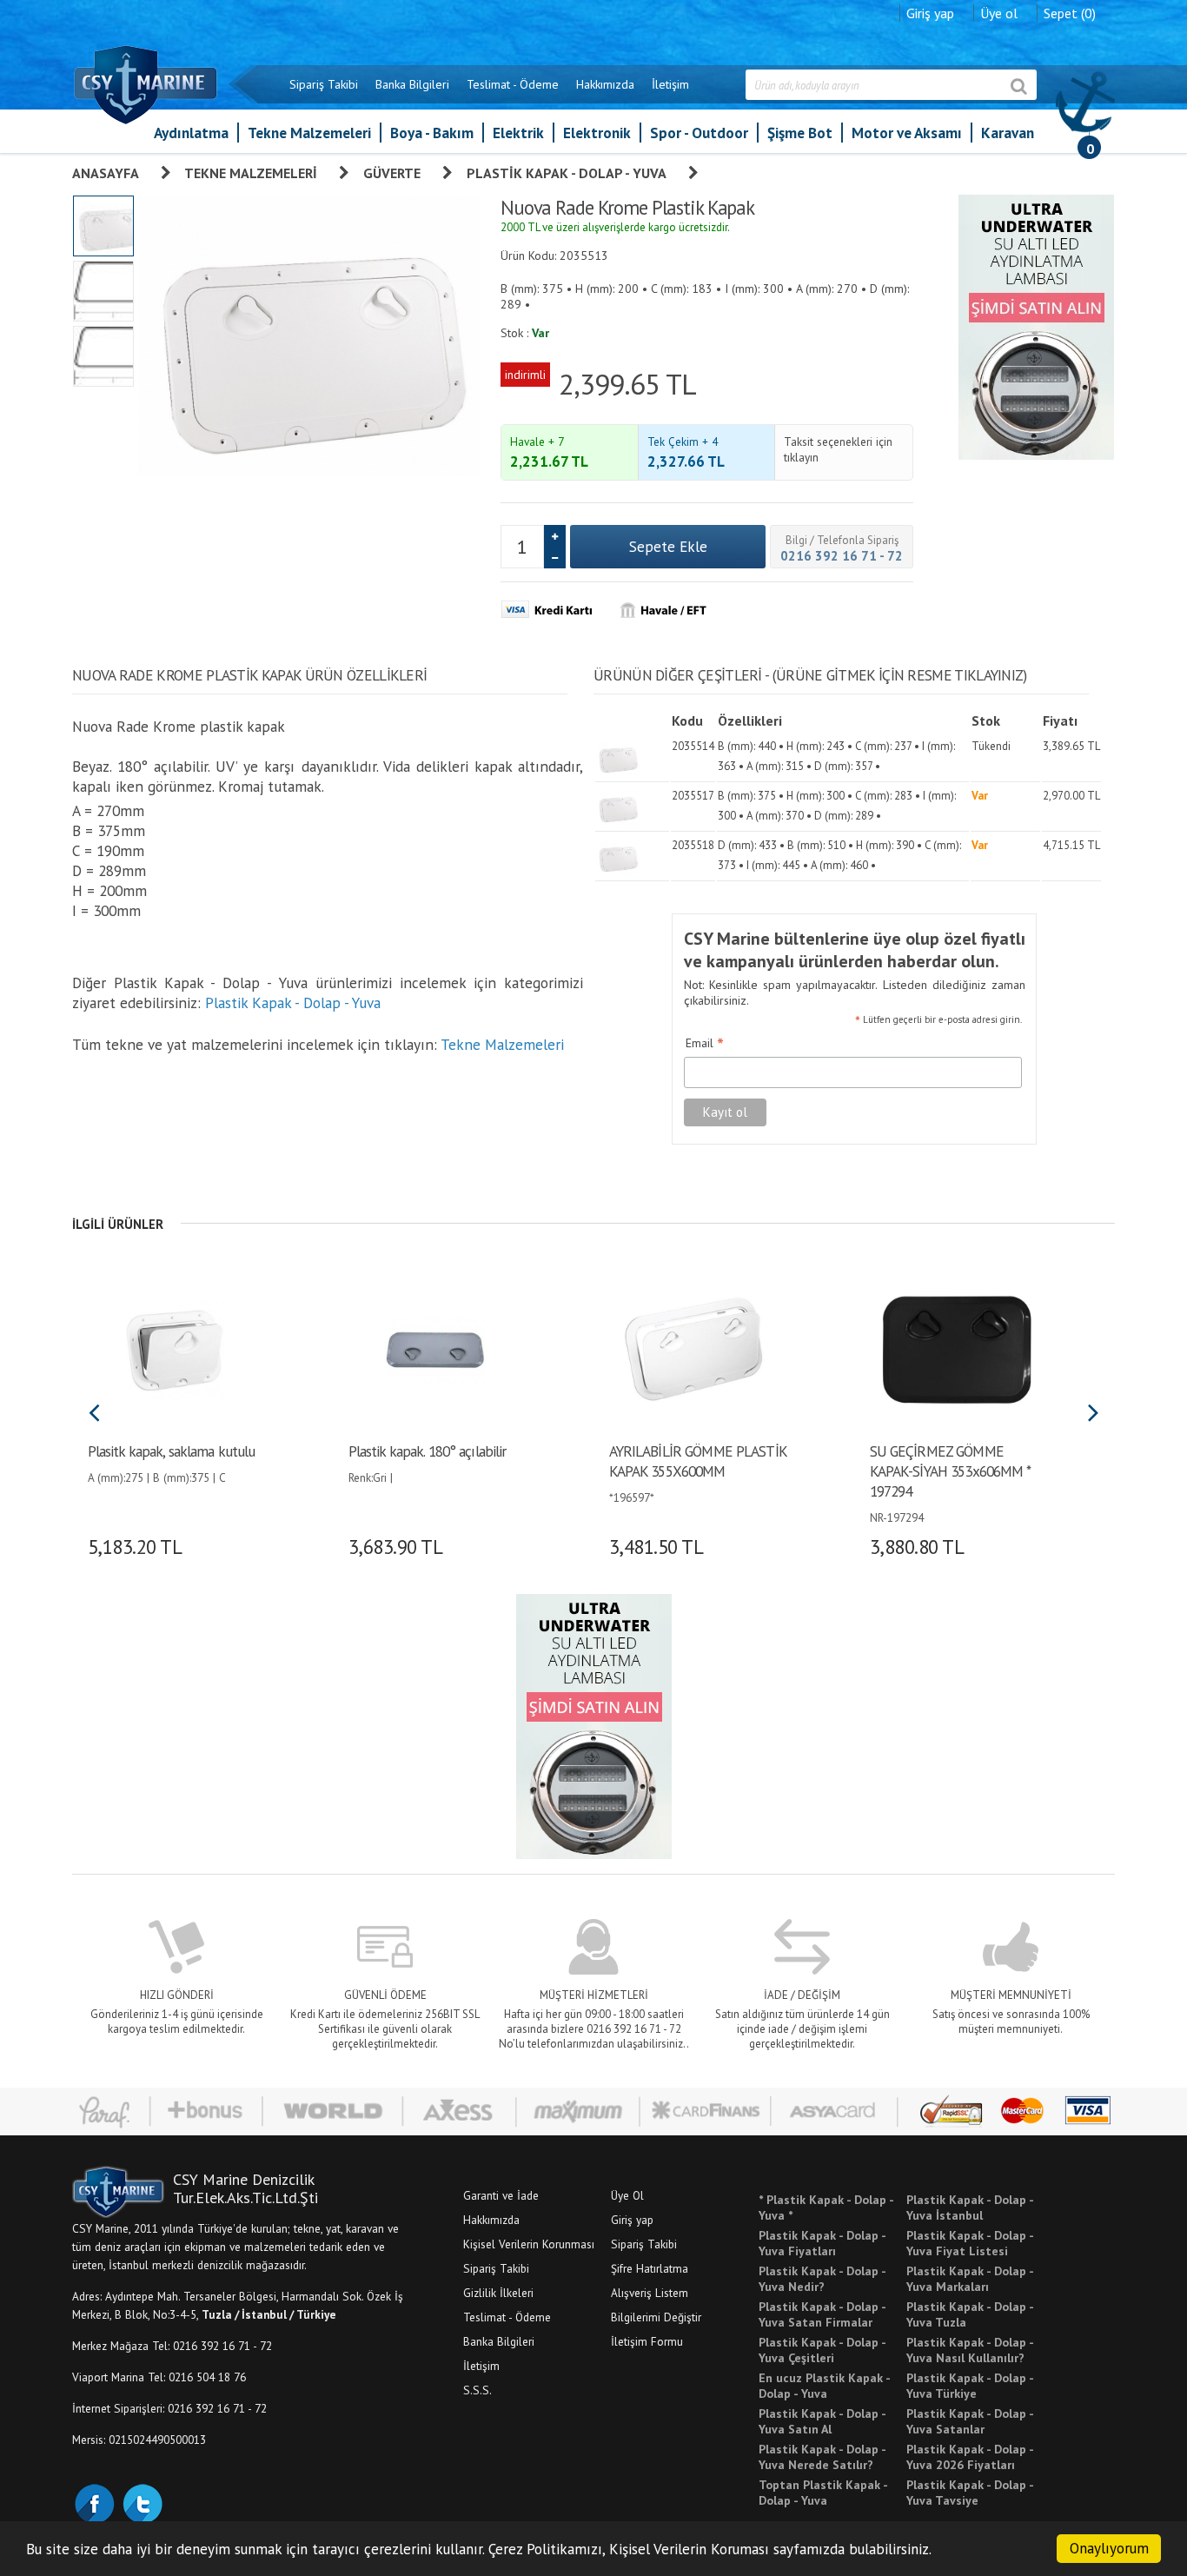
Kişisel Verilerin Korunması (529, 2244)
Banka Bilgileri (412, 84)
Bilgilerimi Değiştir (656, 2317)
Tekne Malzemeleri (309, 133)
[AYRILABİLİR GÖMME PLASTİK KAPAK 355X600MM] (696, 1348)
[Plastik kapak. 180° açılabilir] (435, 1348)
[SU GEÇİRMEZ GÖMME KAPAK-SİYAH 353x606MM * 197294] (956, 1348)
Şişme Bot (800, 133)
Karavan (1008, 133)
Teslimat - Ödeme (513, 84)
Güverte (392, 173)
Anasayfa (106, 173)
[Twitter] (142, 2502)
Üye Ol (627, 2195)
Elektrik (518, 133)
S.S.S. (477, 2390)
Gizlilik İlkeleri (498, 2293)
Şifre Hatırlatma (650, 2268)
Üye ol (999, 13)
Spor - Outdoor (699, 133)
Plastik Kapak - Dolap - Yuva (567, 173)
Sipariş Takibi (324, 84)
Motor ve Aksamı (907, 133)
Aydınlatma (191, 133)
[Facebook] (94, 2502)
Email (705, 1044)
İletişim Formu (647, 2341)
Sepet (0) (1070, 13)
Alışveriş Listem (650, 2293)
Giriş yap (930, 13)
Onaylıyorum (1109, 2548)
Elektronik (597, 133)
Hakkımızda (605, 84)
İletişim (670, 84)
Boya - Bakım (432, 133)
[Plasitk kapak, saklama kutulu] (174, 1348)
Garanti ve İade (501, 2195)
